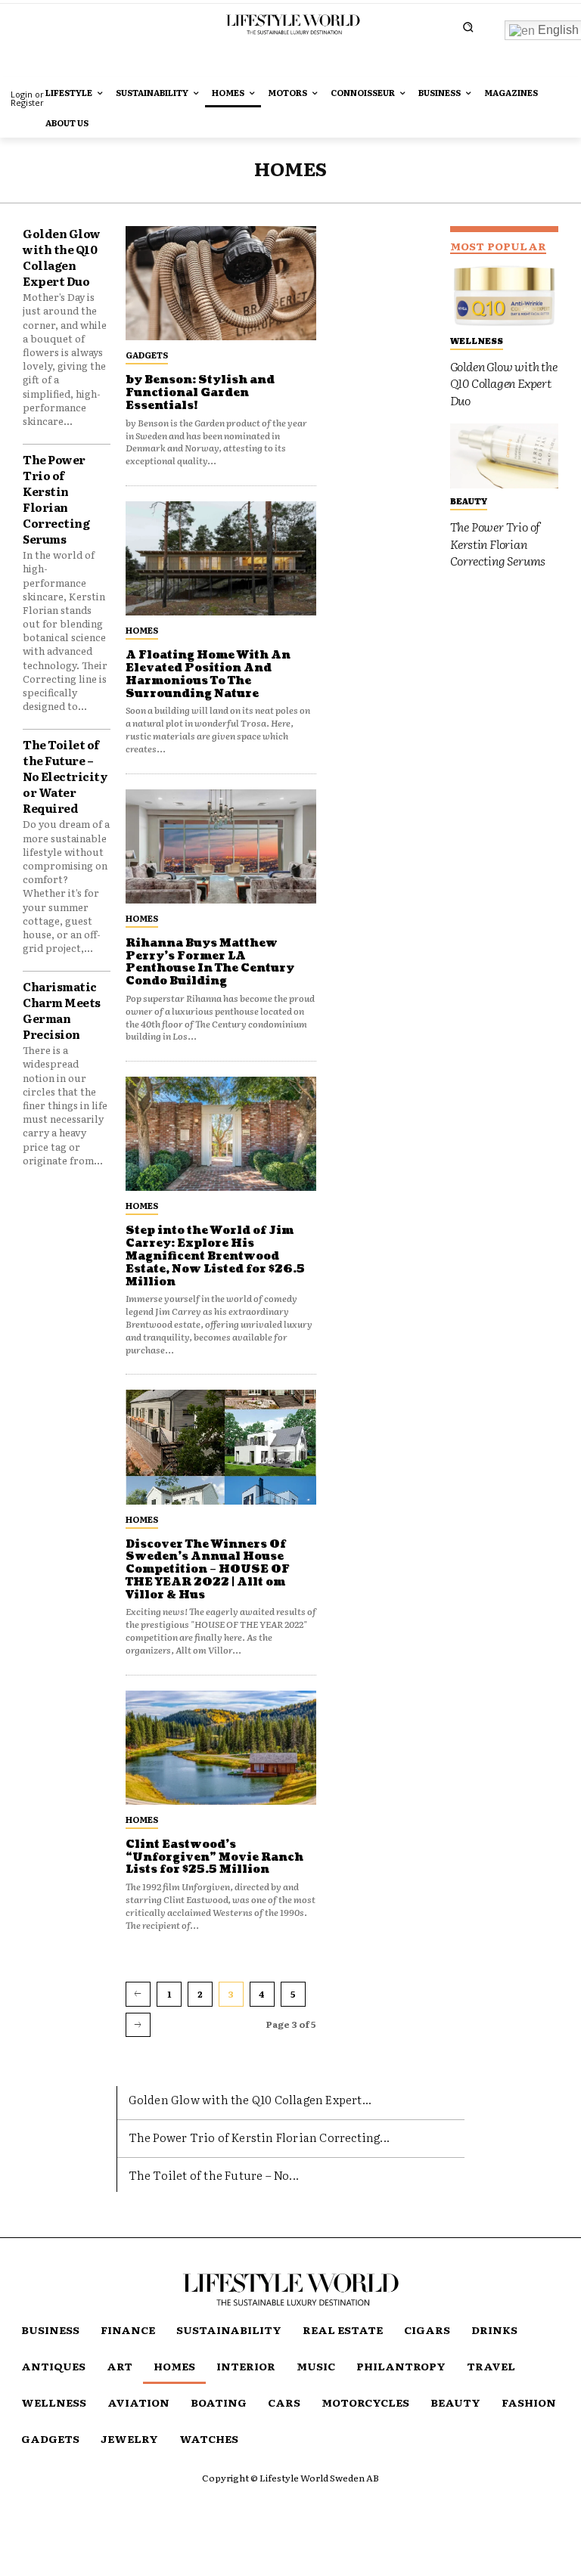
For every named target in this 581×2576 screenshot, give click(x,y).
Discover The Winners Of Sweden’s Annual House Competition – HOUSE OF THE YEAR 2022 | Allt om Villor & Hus (208, 1570)
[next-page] (138, 2025)
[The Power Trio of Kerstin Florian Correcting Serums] (504, 456)
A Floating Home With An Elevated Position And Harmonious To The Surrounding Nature (208, 674)
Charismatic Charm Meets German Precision (62, 1010)
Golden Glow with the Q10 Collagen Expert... (250, 2099)
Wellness (477, 340)
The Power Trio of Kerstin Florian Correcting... (259, 2137)
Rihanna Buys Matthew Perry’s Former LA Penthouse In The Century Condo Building (210, 962)
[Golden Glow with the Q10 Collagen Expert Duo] (504, 296)
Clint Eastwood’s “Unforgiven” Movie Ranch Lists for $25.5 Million (214, 1857)
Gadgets (147, 355)
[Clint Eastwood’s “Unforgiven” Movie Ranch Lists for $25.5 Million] (221, 1748)
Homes (142, 630)
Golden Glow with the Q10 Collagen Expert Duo (62, 257)
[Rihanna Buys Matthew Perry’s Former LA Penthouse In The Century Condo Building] (221, 846)
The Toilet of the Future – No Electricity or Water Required (65, 776)
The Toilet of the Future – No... (214, 2175)
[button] (468, 27)
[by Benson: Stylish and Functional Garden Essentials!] (221, 283)
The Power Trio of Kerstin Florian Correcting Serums (56, 499)
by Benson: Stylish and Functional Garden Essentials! (200, 393)
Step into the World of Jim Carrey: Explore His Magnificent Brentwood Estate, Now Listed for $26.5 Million (215, 1256)
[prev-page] (138, 1994)
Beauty (469, 501)
